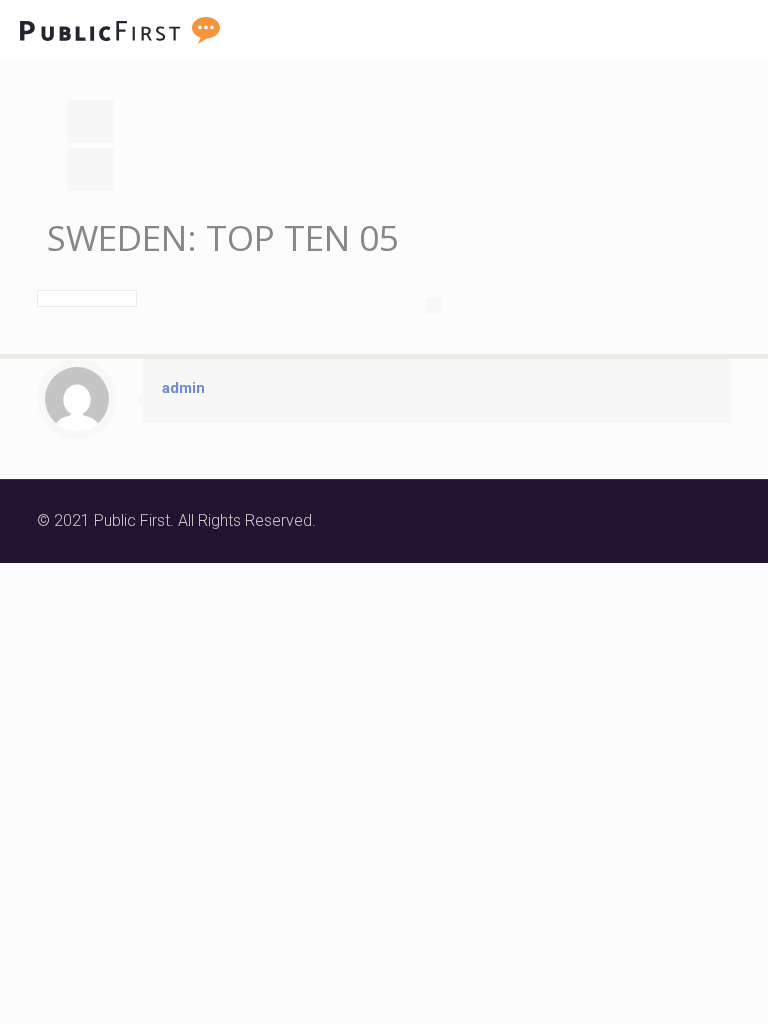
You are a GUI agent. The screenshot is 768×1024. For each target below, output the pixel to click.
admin (183, 388)
